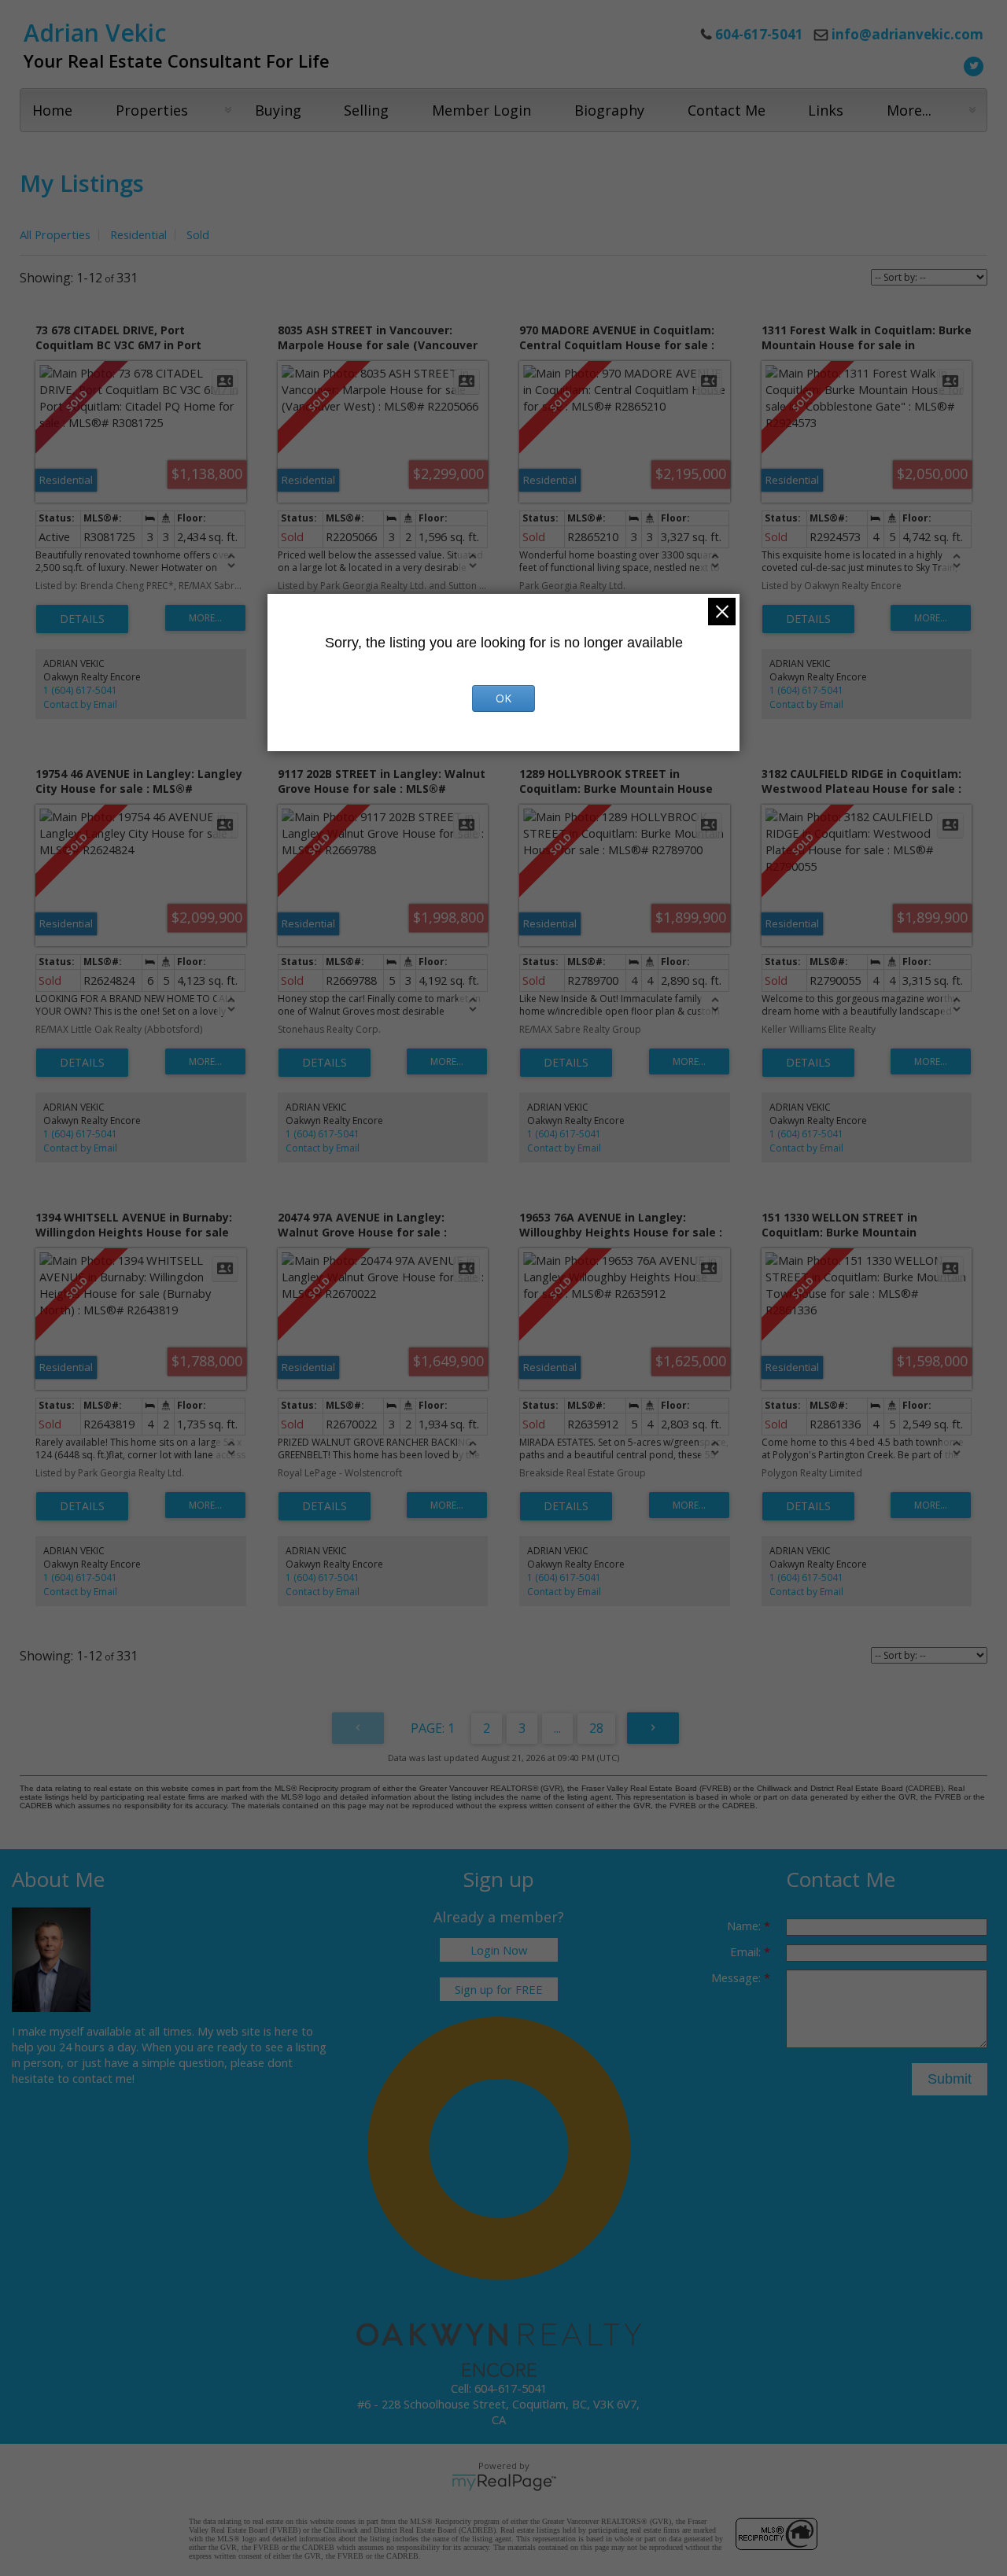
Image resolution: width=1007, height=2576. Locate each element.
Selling (366, 110)
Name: (745, 1926)
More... (909, 110)
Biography (609, 110)
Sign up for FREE (499, 1989)
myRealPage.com (504, 2482)
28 (596, 1728)
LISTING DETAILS (82, 619)
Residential (138, 234)
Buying (278, 110)
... (557, 1728)
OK (503, 698)
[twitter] (972, 64)
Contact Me (727, 110)
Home (52, 110)
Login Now (499, 1950)
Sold (198, 234)
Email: (747, 1951)
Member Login (481, 110)
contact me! (103, 2078)
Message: (738, 1977)
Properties (152, 110)
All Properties (55, 234)
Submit (950, 2079)
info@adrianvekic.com (907, 34)
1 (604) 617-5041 (80, 690)
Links (826, 110)
